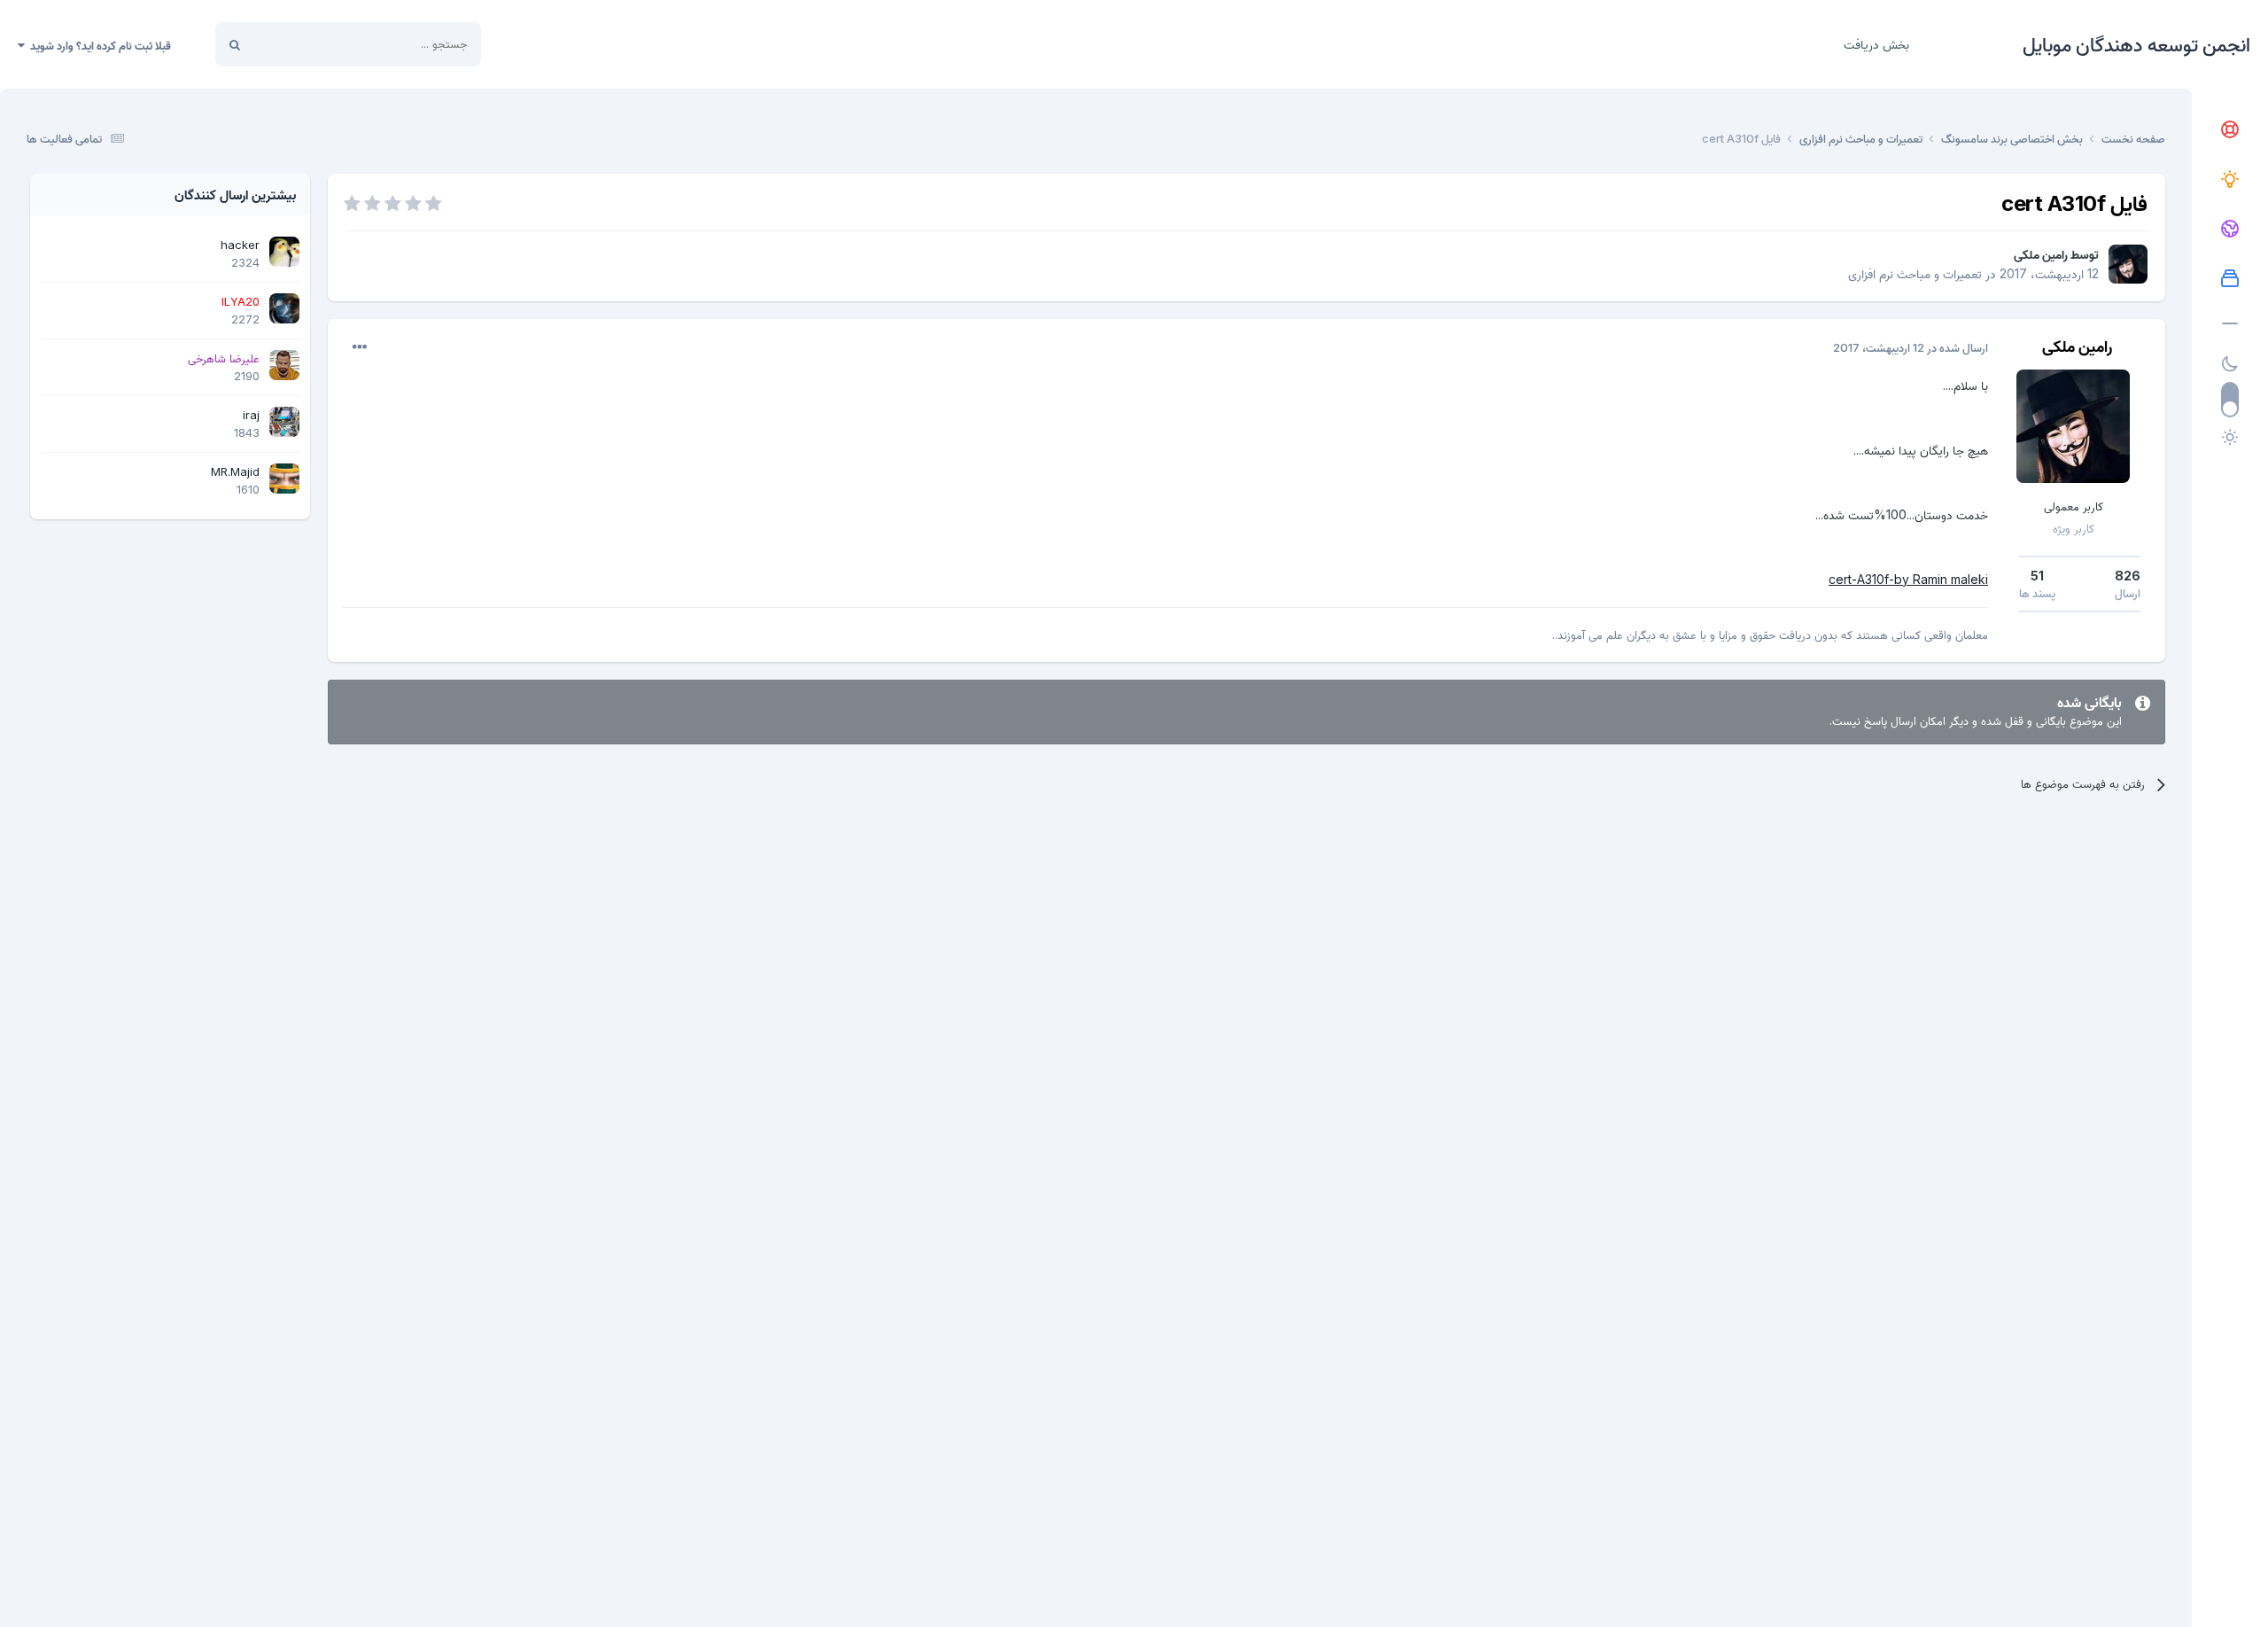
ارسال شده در (1911, 347)
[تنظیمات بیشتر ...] (360, 347)
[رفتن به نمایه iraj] (284, 422)
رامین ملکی (2041, 254)
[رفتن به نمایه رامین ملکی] (2128, 264)
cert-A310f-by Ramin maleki (1908, 579)
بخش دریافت (1876, 44)
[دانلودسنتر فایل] (2230, 279)
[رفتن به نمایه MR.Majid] (284, 479)
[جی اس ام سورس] (2230, 180)
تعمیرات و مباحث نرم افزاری (1915, 273)
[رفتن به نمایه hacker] (284, 252)
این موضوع (302, 44)
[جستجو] (235, 44)
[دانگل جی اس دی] (2230, 230)
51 (2037, 576)
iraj (251, 415)
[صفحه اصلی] (2230, 130)
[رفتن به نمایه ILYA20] (284, 308)
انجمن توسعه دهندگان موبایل (2136, 44)
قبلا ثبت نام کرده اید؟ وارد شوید (98, 45)
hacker (240, 245)
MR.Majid (235, 471)
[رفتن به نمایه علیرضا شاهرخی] (284, 365)
